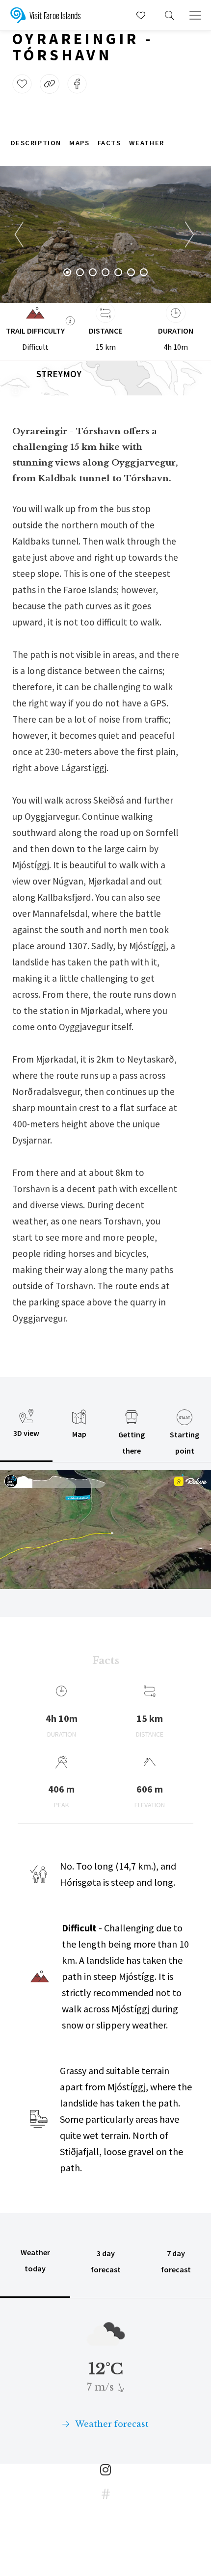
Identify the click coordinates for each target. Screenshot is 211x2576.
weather (147, 143)
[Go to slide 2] (80, 272)
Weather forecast (111, 2424)
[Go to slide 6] (131, 272)
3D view (26, 1433)
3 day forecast (106, 2261)
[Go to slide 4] (105, 272)
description (36, 143)
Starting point (185, 1443)
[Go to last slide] (20, 234)
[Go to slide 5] (118, 272)
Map (79, 1434)
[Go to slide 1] (67, 272)
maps (79, 143)
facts (109, 143)
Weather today (35, 2260)
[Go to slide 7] (144, 272)
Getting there (132, 1443)
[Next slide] (191, 234)
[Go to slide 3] (93, 272)
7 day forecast (176, 2261)
